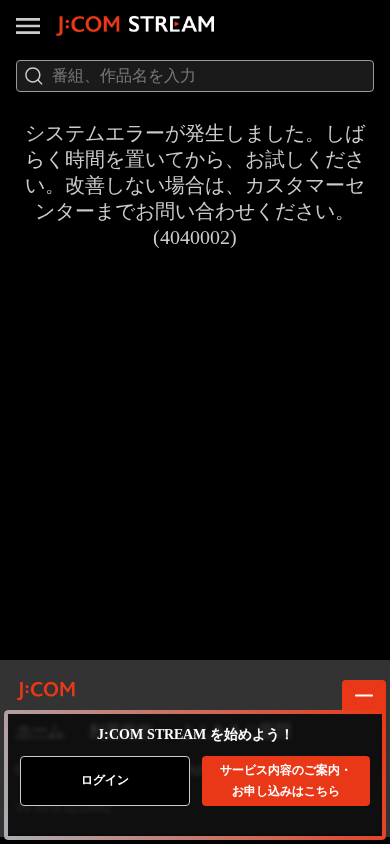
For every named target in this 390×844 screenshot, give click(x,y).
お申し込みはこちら (286, 780)
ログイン (105, 780)
